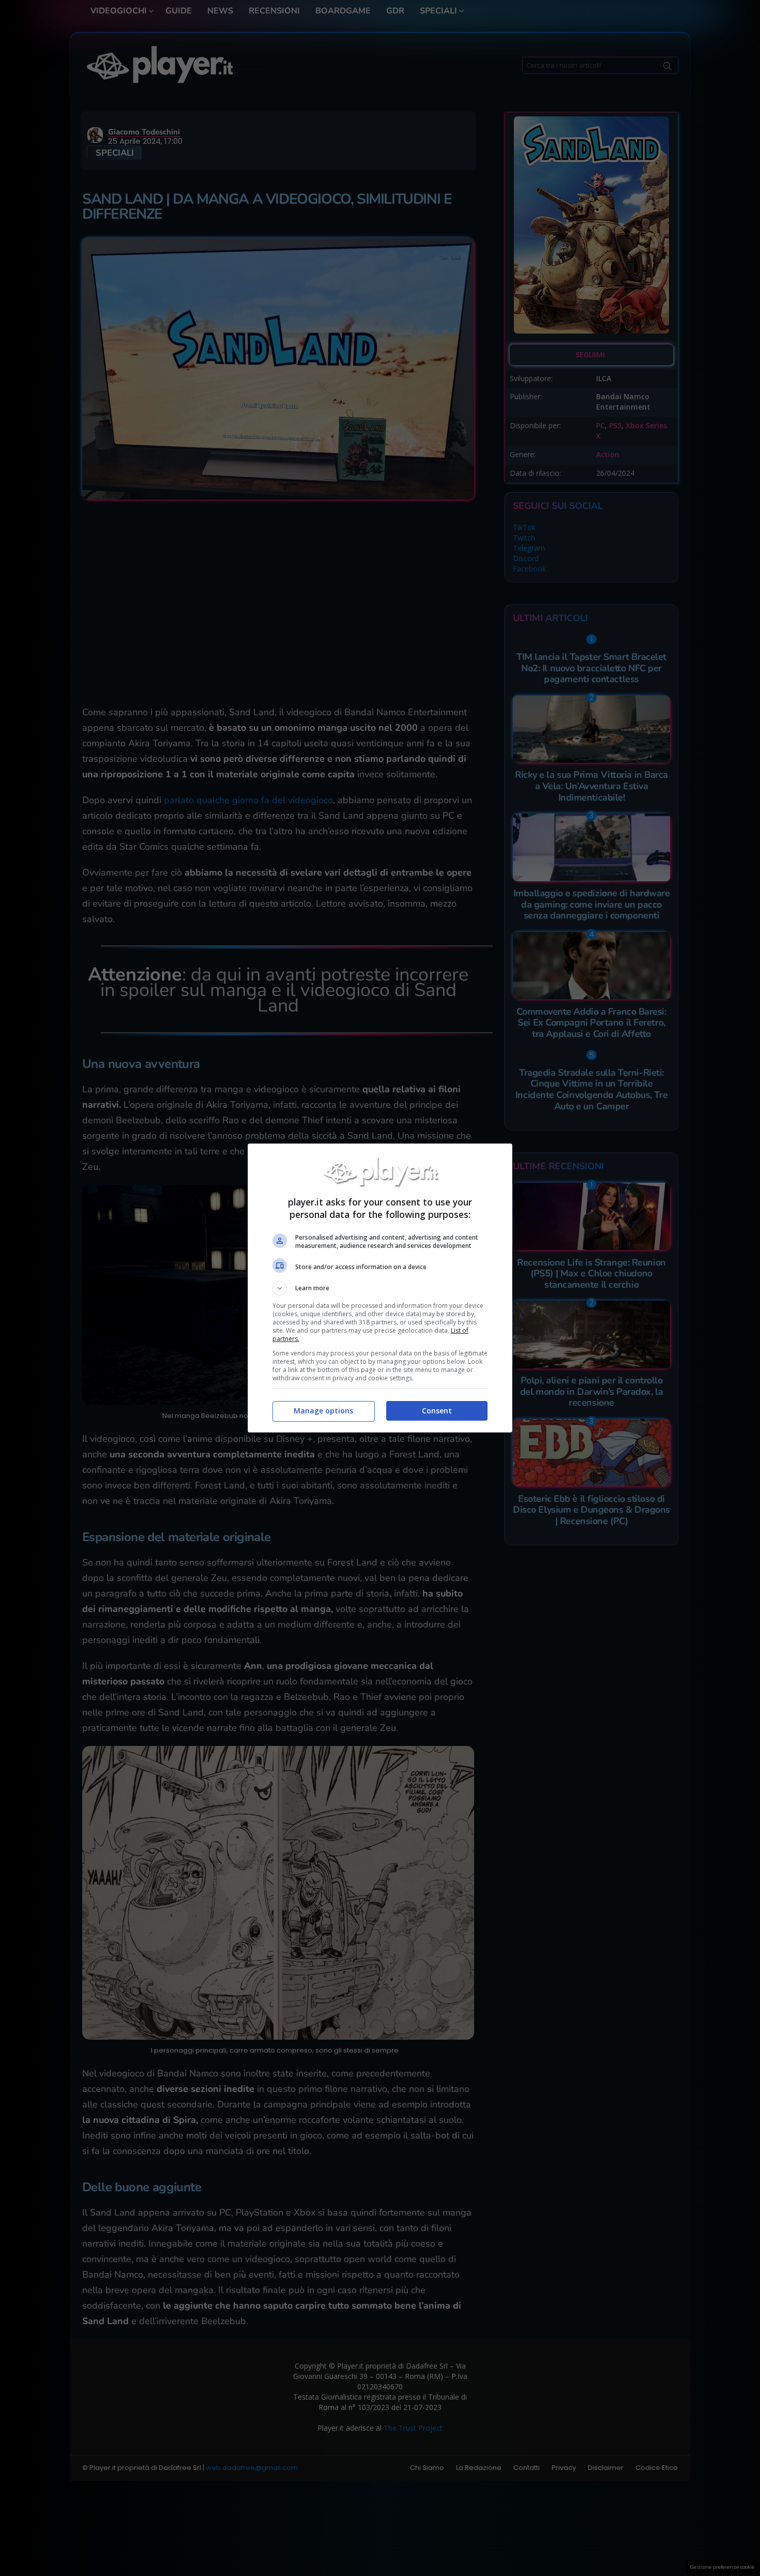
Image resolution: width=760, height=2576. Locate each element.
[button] (380, 1288)
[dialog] (380, 1288)
